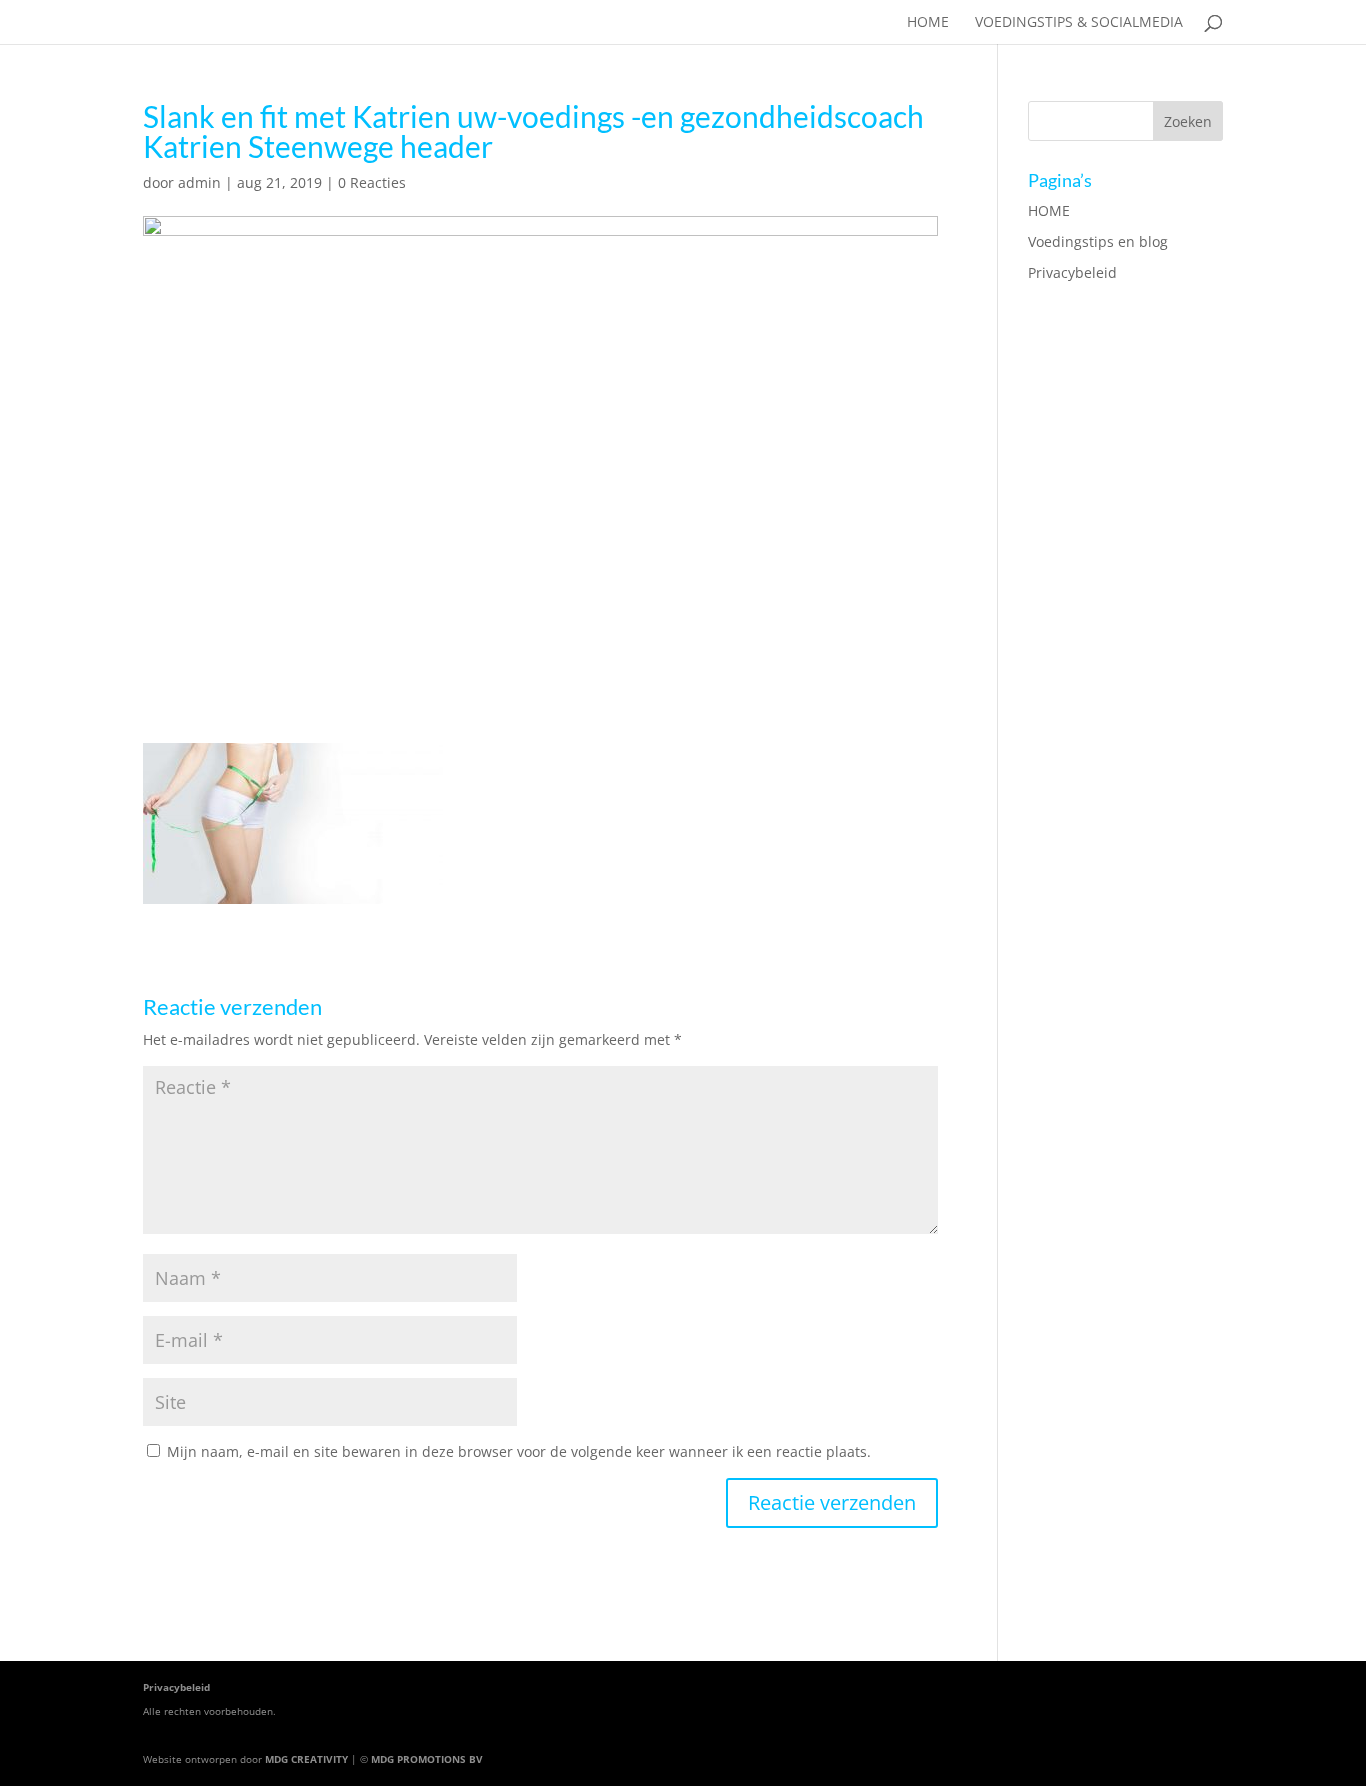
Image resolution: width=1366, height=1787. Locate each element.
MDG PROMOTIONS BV (427, 1759)
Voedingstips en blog (1098, 241)
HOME (928, 23)
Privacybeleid (1072, 272)
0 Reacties (372, 182)
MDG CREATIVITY (306, 1759)
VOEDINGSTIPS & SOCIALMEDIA (1079, 23)
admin (199, 182)
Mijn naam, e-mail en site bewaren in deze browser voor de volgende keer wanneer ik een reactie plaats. (519, 1451)
